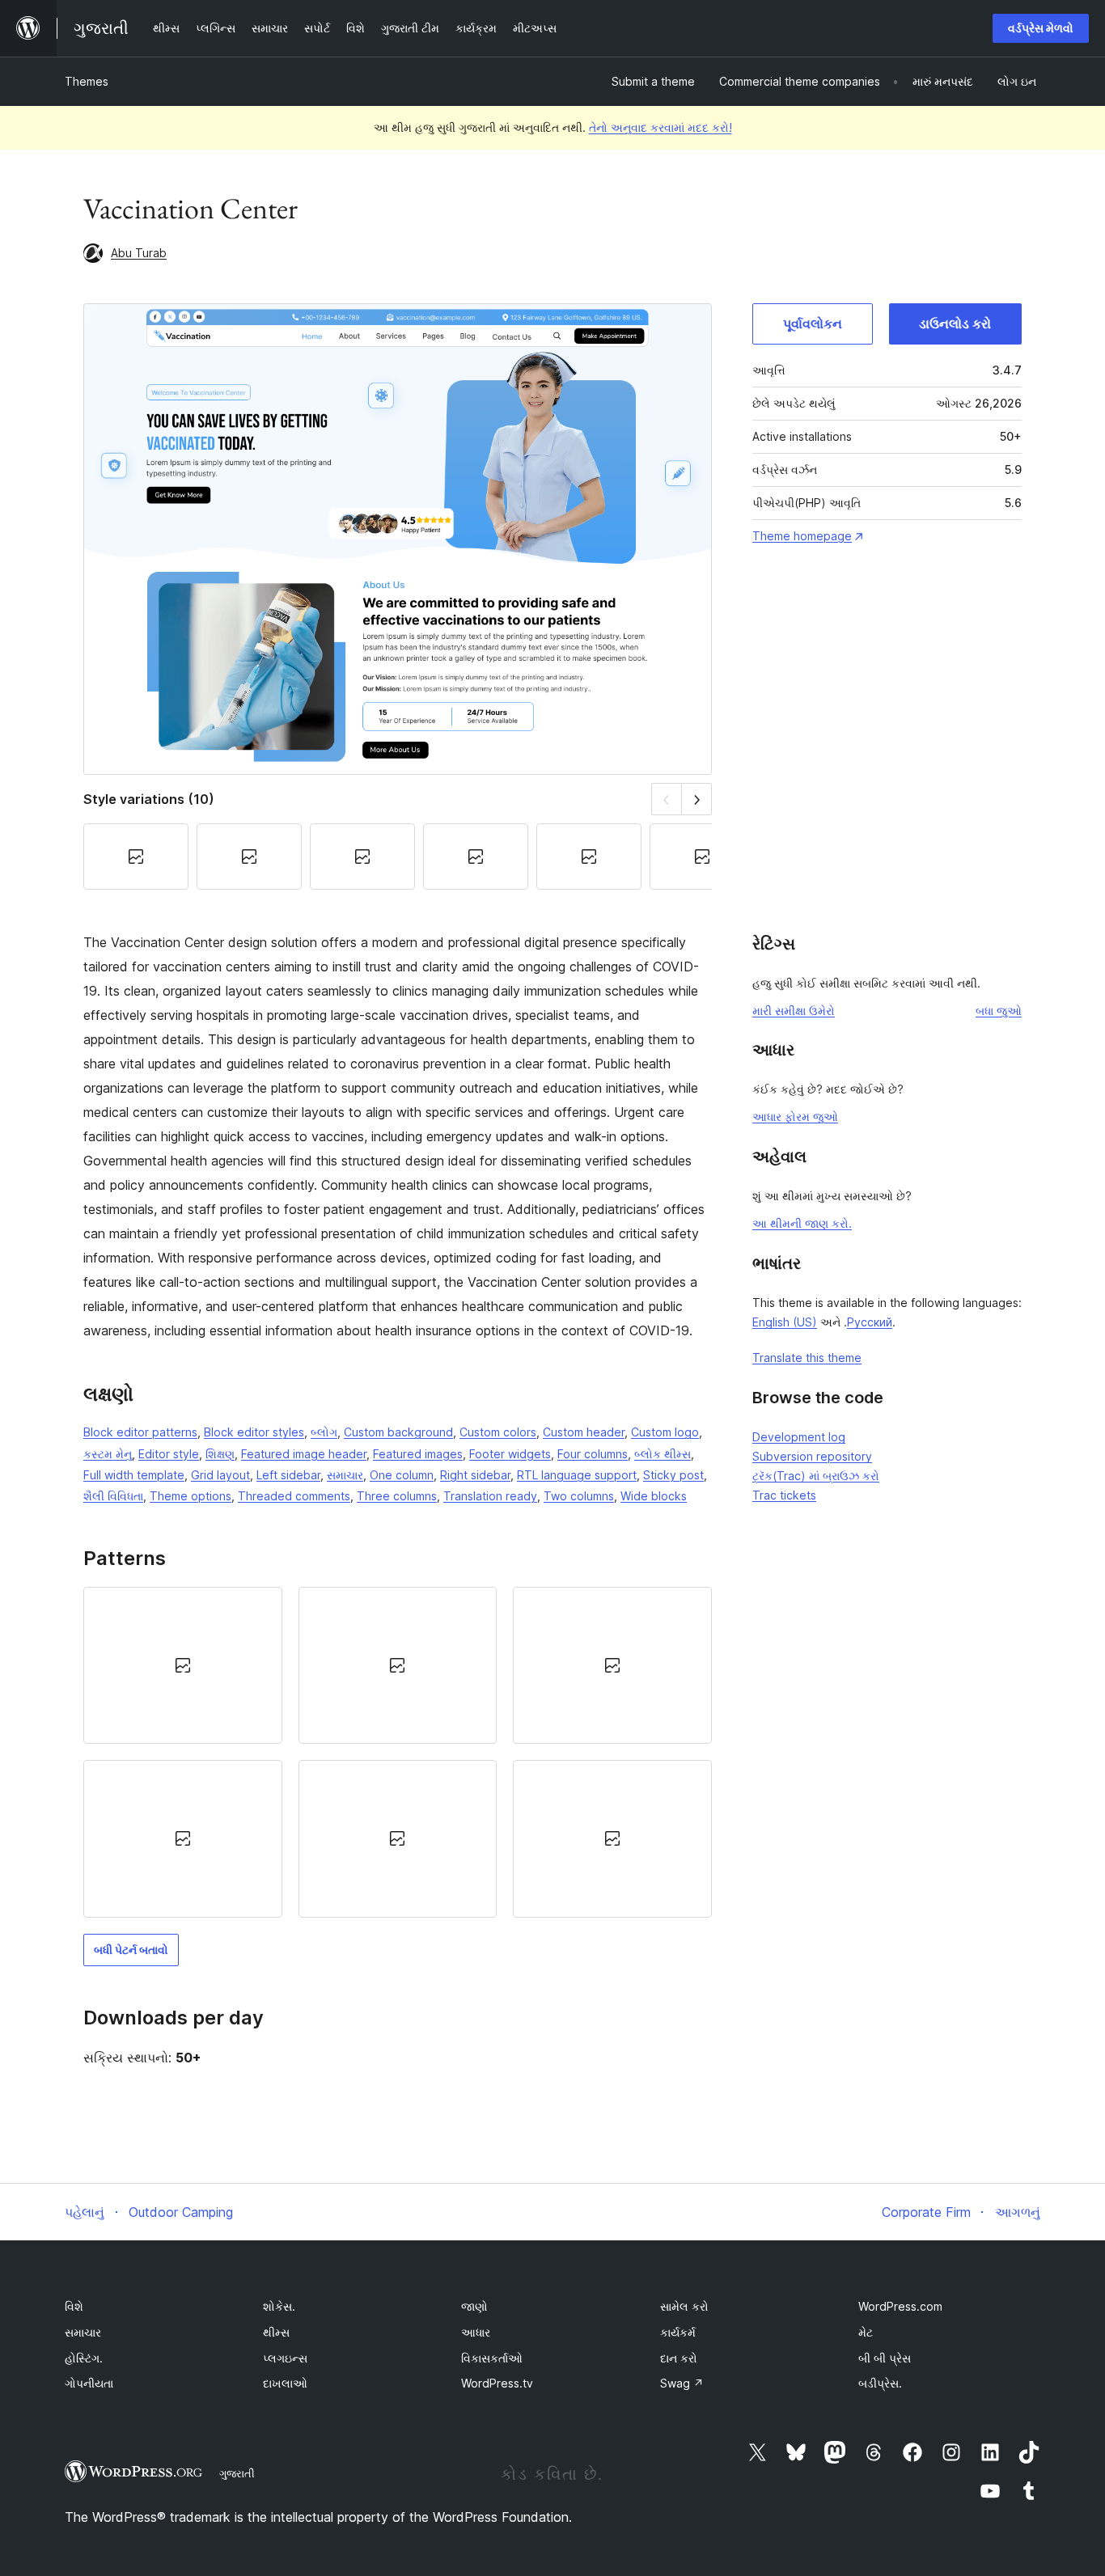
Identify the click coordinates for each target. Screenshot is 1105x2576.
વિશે (74, 2306)
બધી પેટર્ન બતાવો (131, 1950)
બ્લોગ (324, 1432)
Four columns (593, 1454)
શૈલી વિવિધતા (113, 1496)
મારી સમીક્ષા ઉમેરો (794, 1011)
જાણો (474, 2306)
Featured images (418, 1454)
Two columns (579, 1496)
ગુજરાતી (237, 2473)
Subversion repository (812, 1456)
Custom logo (665, 1432)
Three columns (397, 1496)
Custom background (398, 1432)
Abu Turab (139, 253)
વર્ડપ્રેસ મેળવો (1041, 28)
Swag (682, 2383)
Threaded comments (294, 1496)
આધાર (476, 2332)
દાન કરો (679, 2358)
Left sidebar (288, 1475)
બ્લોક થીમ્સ (663, 1454)
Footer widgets (510, 1454)
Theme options (191, 1496)
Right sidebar (475, 1475)
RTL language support (577, 1475)
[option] (183, 1665)
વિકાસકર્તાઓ (492, 2358)
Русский (870, 1322)
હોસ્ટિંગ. (84, 2358)
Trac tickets (784, 1495)
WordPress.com (900, 2306)
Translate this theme (807, 1358)
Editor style (169, 1454)
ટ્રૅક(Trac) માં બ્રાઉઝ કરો (816, 1476)
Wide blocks (654, 1496)
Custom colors (498, 1432)
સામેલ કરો (684, 2306)
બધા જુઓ (999, 1011)
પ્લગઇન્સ (285, 2358)
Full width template (134, 1475)
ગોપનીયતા (89, 2383)
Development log (799, 1437)
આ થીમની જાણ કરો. (802, 1223)
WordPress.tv (497, 2383)
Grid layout (220, 1475)
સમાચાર (345, 1475)
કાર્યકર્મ (678, 2332)
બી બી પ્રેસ (885, 2358)
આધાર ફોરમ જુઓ (795, 1117)
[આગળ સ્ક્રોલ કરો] (697, 799)
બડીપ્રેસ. (880, 2383)
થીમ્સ (276, 2332)
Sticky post (673, 1475)
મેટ (866, 2332)
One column (402, 1475)
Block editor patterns (140, 1432)
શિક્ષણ (220, 1454)
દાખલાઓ (285, 2383)
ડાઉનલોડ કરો (955, 324)
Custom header (584, 1432)
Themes (87, 81)
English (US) (785, 1322)
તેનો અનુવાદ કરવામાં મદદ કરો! (660, 127)
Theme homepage (802, 536)
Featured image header (304, 1454)
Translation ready (490, 1496)
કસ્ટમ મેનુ (108, 1454)
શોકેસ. (279, 2306)
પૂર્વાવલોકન (813, 324)
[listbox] (398, 1752)
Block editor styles (254, 1432)
